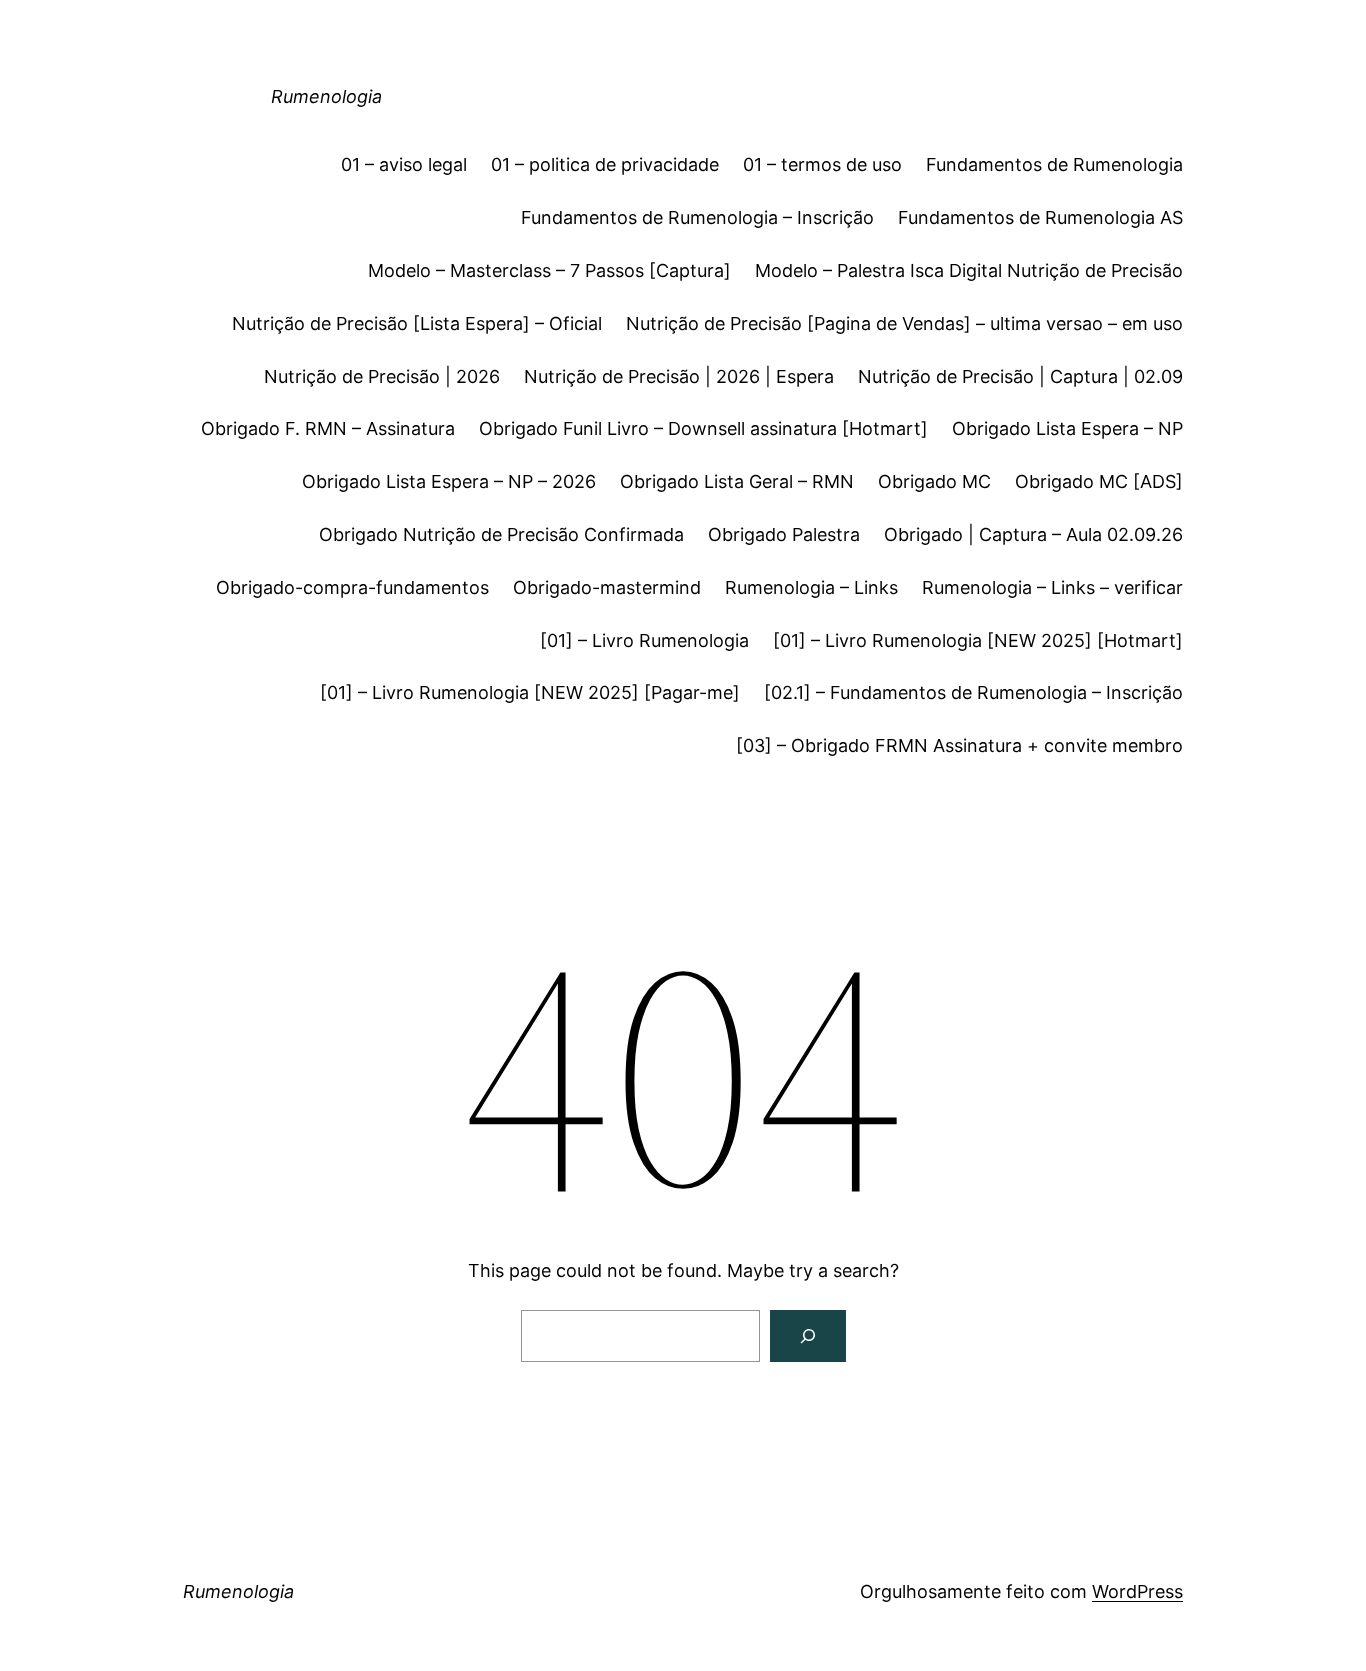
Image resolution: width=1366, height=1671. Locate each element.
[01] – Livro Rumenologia (644, 640)
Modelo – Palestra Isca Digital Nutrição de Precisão (969, 270)
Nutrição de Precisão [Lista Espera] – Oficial (417, 323)
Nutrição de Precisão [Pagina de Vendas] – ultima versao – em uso (904, 323)
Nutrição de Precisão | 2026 (382, 376)
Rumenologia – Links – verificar (1052, 587)
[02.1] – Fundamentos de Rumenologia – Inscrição (973, 692)
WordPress (1137, 1591)
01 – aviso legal (404, 164)
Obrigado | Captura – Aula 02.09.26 (1033, 534)
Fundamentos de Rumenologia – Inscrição (697, 217)
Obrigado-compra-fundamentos (352, 587)
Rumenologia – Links (811, 587)
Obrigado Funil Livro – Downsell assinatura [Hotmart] (703, 428)
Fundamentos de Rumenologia (1054, 164)
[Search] (808, 1336)
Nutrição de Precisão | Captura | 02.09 (1020, 376)
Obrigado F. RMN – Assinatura (328, 428)
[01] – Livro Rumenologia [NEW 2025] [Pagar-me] (530, 692)
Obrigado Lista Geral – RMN (737, 481)
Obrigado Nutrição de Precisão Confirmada (501, 534)
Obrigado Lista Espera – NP (1067, 428)
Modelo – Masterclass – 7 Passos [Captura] (549, 270)
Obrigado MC (934, 481)
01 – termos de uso (822, 164)
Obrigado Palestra (784, 534)
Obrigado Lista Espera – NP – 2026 (449, 481)
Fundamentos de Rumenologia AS (1040, 217)
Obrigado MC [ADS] (1099, 481)
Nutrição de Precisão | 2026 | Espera (679, 376)
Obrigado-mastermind (607, 587)
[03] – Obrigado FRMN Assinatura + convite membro (959, 745)
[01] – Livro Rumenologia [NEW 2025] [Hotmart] (978, 640)
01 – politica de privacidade (605, 164)
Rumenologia (326, 96)
